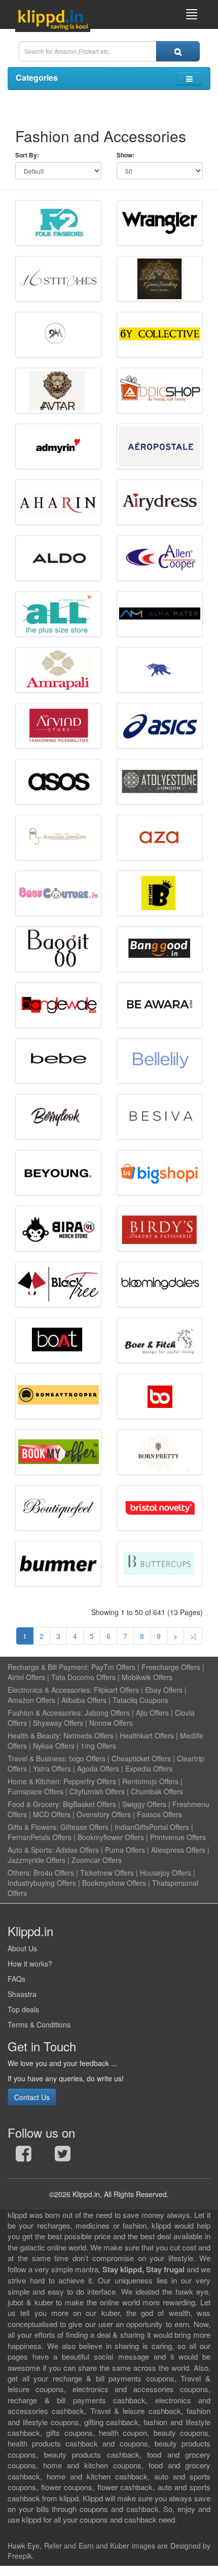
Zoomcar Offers (97, 1860)
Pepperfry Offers (90, 1781)
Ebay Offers (164, 1690)
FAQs (16, 1979)
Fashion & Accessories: (45, 1713)
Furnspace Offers (35, 1791)
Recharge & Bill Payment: (48, 1667)
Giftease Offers (84, 1827)
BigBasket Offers (89, 1804)
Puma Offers (125, 1850)
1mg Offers (98, 1746)
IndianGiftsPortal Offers (152, 1827)
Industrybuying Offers (42, 1883)
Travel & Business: (38, 1758)
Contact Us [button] (32, 2097)
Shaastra (22, 1994)
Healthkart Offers (147, 1735)
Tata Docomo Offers (83, 1677)
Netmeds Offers (88, 1735)
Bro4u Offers (54, 1873)
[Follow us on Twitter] (63, 2156)
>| (193, 1636)
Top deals (23, 2009)
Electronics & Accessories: (50, 1690)
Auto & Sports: (32, 1850)
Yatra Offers (52, 1768)
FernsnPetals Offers (40, 1837)
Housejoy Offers (166, 1873)
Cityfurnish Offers (97, 1791)
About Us (22, 1948)
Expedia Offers (149, 1768)
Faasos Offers (159, 1814)
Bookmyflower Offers (111, 1837)
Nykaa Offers (54, 1746)
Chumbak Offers (157, 1791)
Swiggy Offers (144, 1804)
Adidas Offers (77, 1850)
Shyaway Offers (58, 1723)
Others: (21, 1873)
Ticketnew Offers (107, 1873)
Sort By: (27, 155)
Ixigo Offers (87, 1758)
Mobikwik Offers (147, 1677)
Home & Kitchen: (34, 1781)
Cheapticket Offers (141, 1758)
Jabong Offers (107, 1713)
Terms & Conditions (39, 2024)
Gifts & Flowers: (33, 1827)
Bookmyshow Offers (114, 1883)
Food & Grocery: (34, 1804)
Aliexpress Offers (178, 1850)
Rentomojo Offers (150, 1781)
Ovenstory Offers (104, 1814)
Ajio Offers (152, 1713)
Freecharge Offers (171, 1667)
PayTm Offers (113, 1667)
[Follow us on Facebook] (24, 2156)
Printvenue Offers (178, 1837)
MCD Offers (52, 1814)
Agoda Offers (98, 1768)
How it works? (30, 1963)
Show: (125, 155)
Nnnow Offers (111, 1723)
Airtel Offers (26, 1677)
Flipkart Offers (116, 1690)
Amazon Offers (31, 1700)
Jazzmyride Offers (37, 1860)
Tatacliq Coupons (140, 1700)
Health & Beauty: (34, 1735)
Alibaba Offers (84, 1700)
